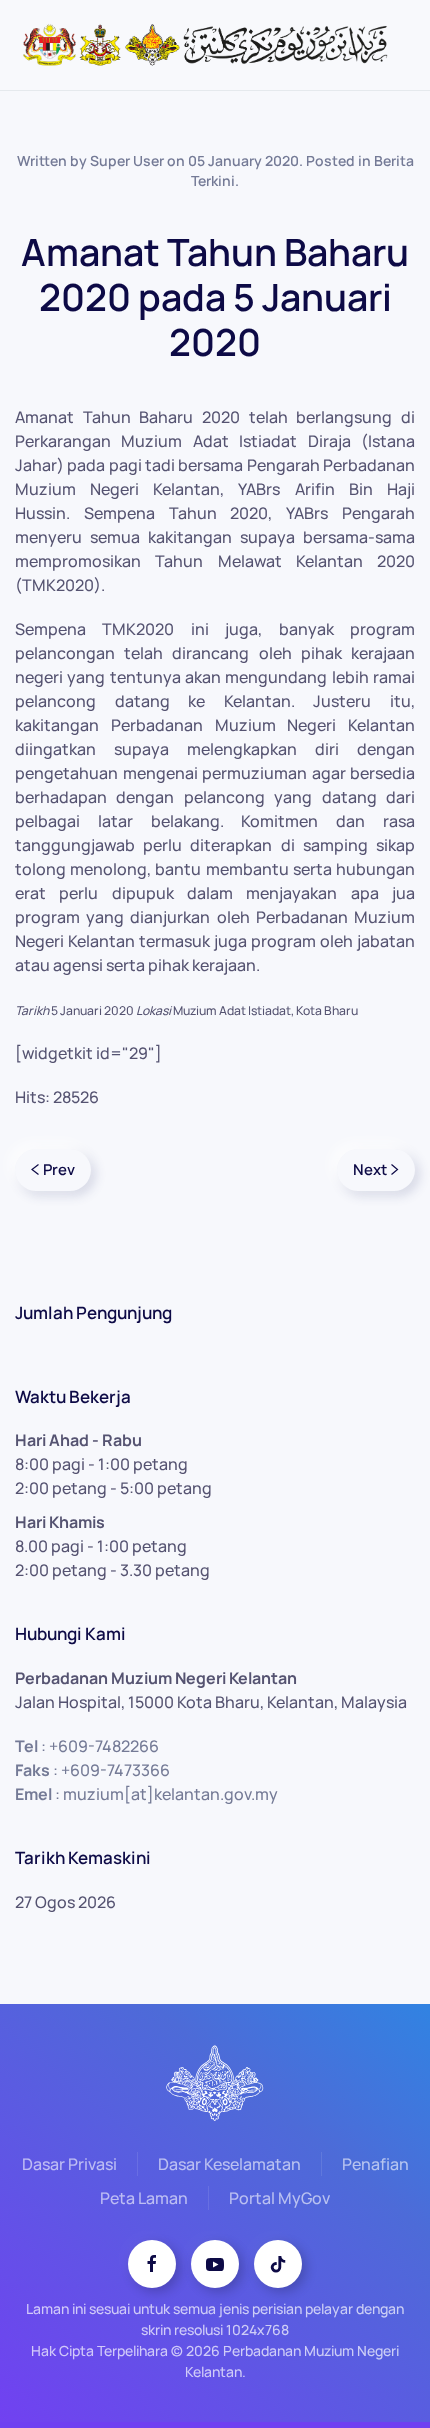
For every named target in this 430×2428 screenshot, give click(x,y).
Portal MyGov (279, 2198)
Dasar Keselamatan (229, 2164)
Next (370, 1169)
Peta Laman (144, 2198)
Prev (59, 1169)
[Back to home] (215, 45)
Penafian (375, 2164)
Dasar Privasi (69, 2164)
